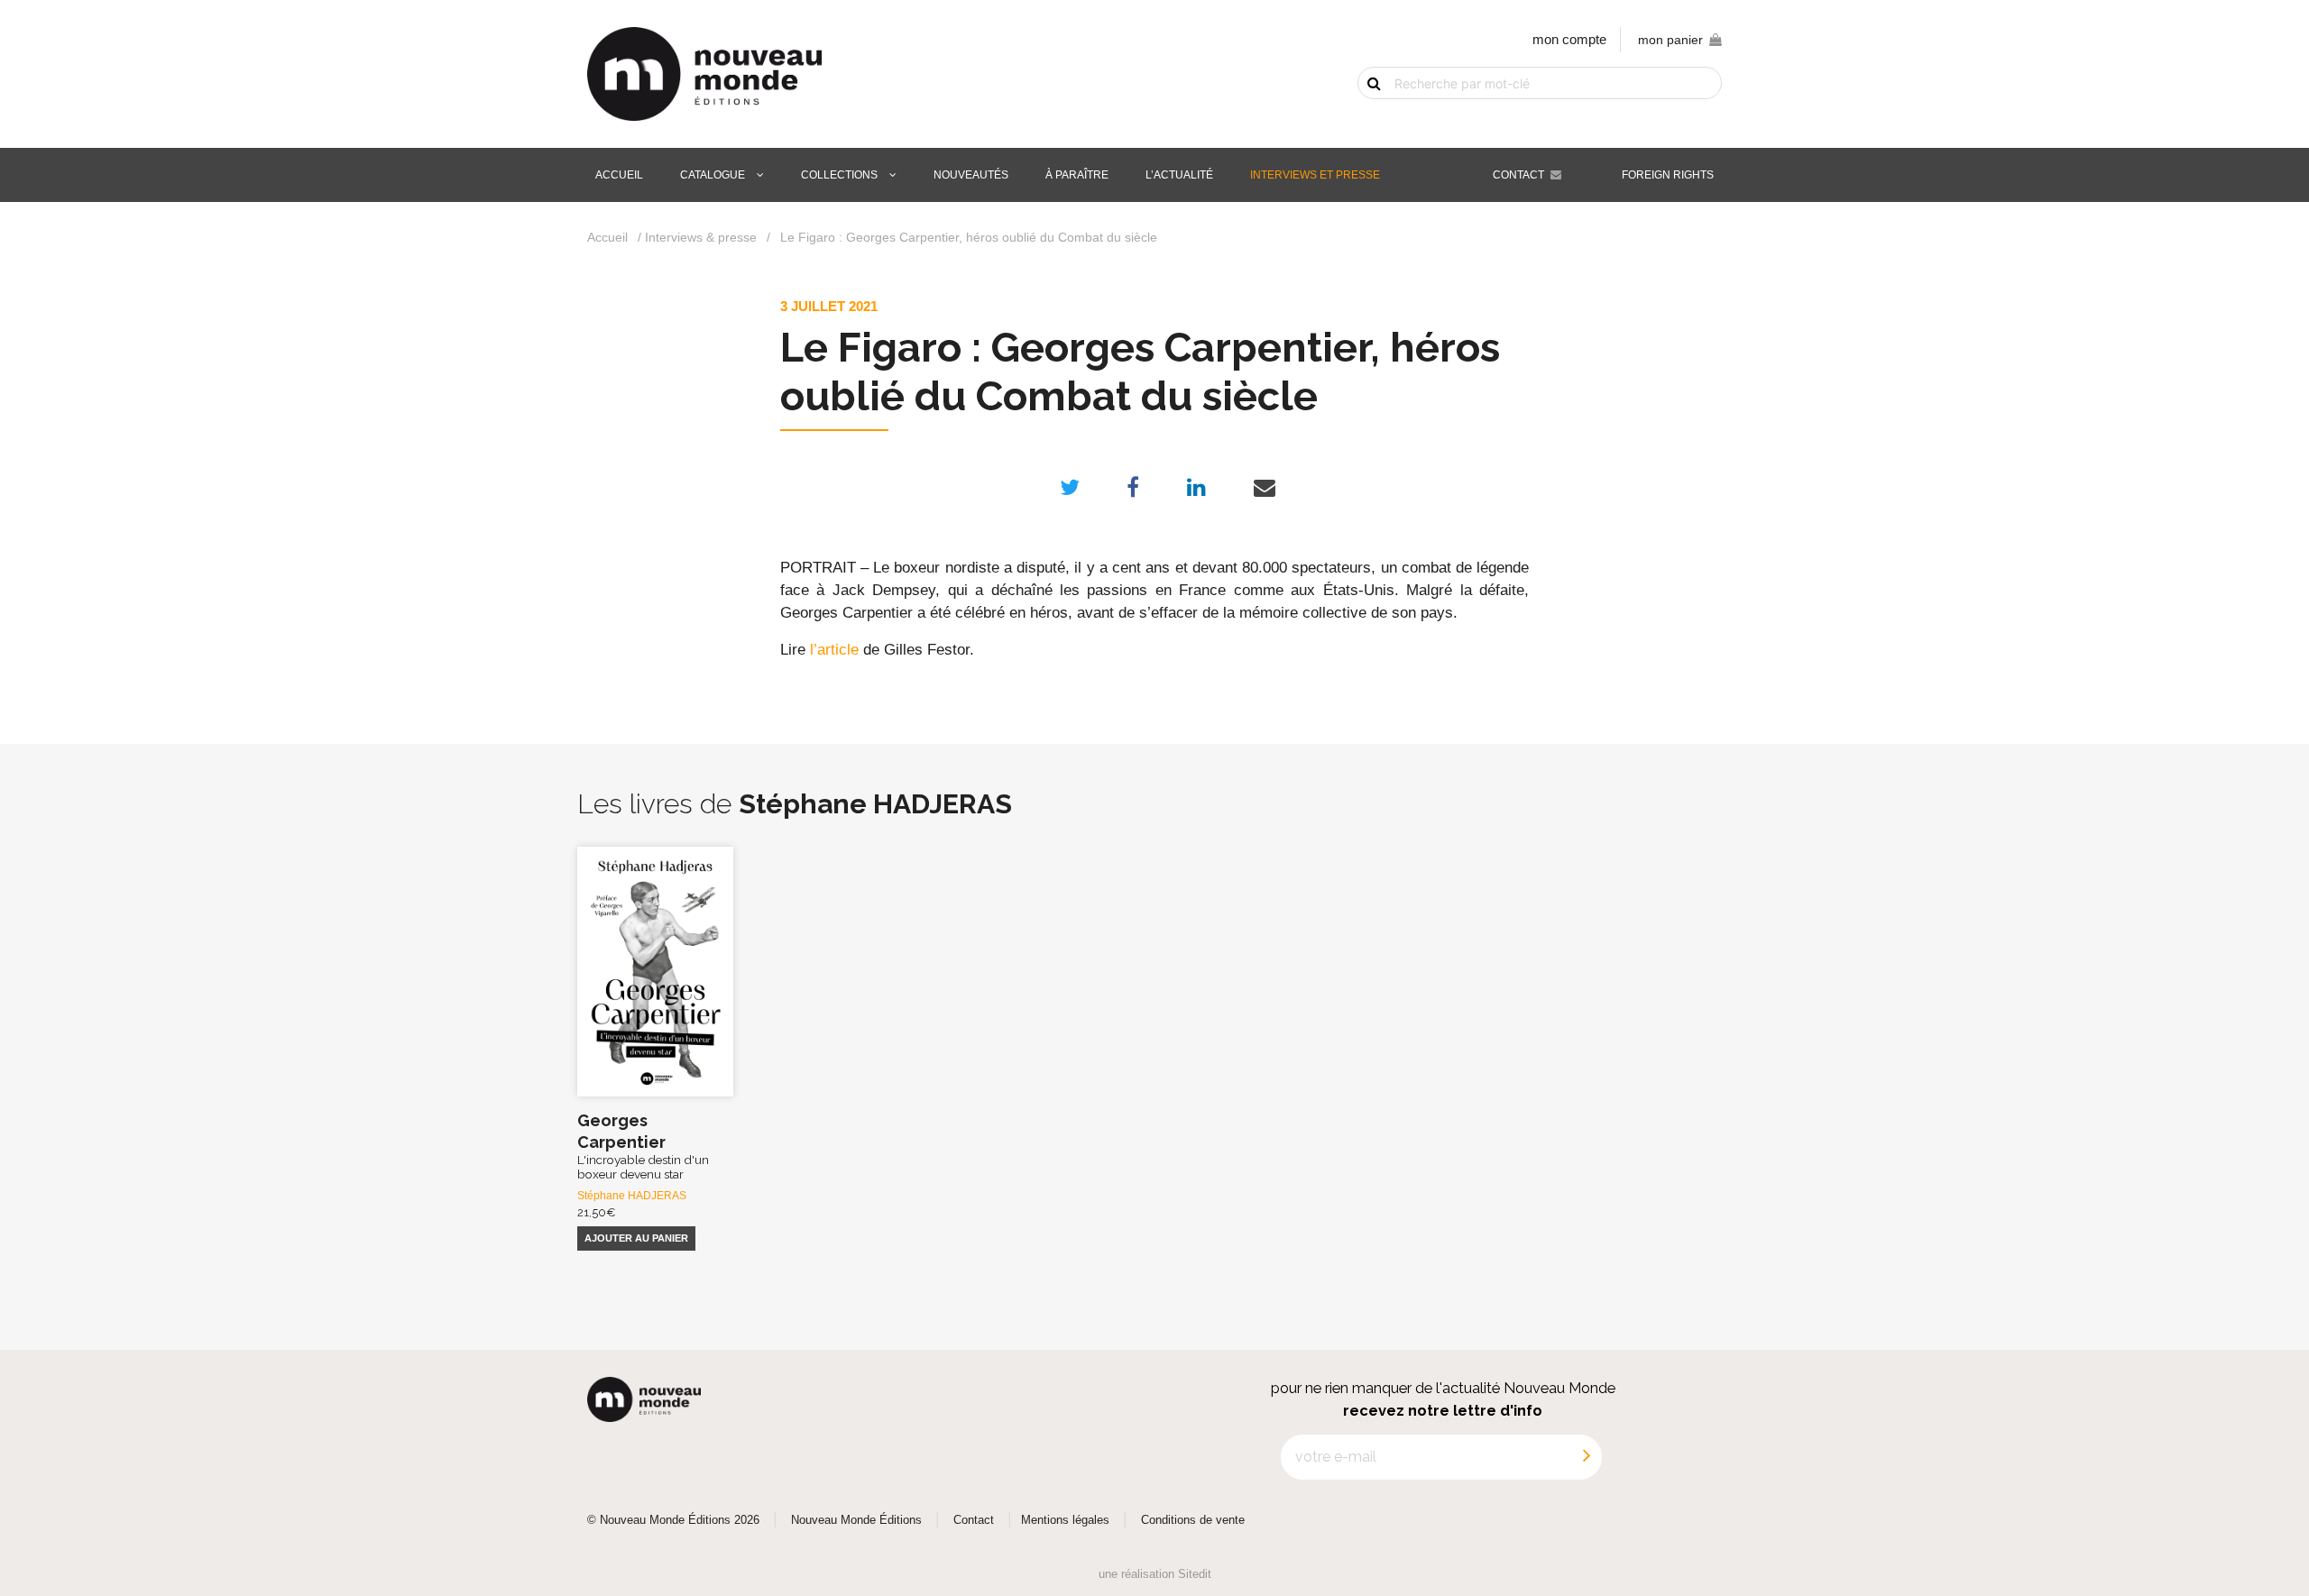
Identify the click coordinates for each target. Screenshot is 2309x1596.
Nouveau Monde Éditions (856, 1520)
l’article (834, 649)
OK (1364, 115)
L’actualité (1179, 175)
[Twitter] (1070, 487)
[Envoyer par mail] (1265, 487)
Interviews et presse (1315, 175)
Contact (1518, 175)
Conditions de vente (1193, 1520)
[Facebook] (1133, 487)
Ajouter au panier (636, 1238)
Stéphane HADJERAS (875, 804)
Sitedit (1195, 1574)
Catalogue (713, 175)
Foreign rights (1668, 175)
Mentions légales (1065, 1520)
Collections (839, 175)
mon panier (1670, 40)
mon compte (1569, 39)
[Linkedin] (1196, 487)
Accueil (619, 175)
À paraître (1077, 175)
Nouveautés (971, 175)
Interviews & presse (701, 238)
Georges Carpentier (643, 1146)
